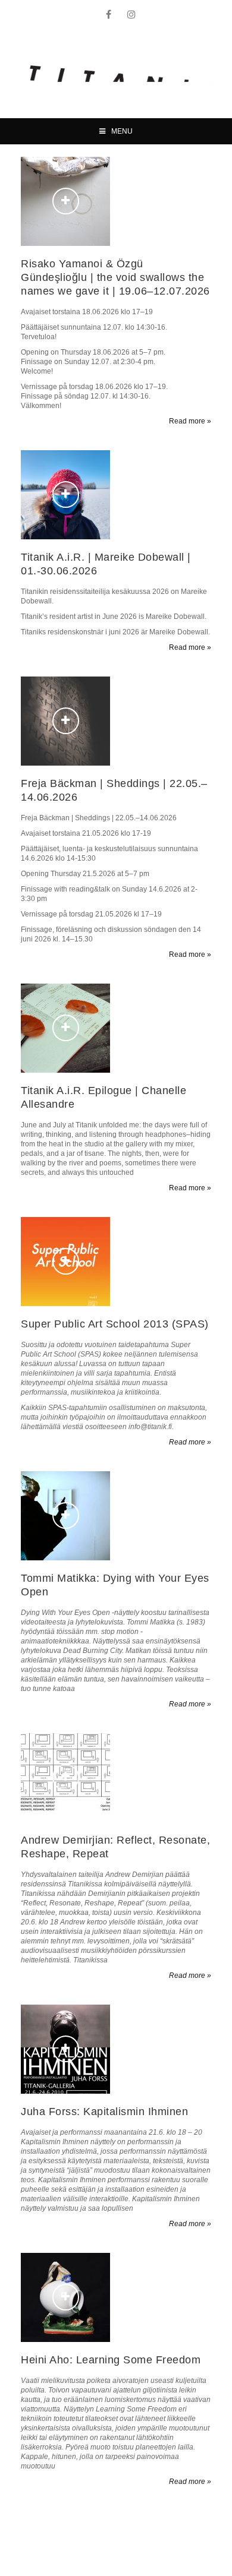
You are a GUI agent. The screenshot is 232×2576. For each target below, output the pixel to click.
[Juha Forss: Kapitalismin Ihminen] (65, 2049)
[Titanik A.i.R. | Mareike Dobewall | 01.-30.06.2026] (65, 495)
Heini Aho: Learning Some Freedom (111, 2360)
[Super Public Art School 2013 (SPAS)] (65, 1262)
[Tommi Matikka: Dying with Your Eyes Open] (65, 1516)
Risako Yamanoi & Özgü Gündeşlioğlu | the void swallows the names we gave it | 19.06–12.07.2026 (115, 277)
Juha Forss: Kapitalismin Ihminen (104, 2112)
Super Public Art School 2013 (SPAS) (115, 1324)
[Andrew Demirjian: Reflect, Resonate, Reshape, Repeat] (65, 1778)
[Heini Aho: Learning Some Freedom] (65, 2297)
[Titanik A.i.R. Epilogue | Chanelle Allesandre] (65, 1028)
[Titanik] (120, 74)
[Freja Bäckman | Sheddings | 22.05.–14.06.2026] (65, 721)
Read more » (190, 421)
